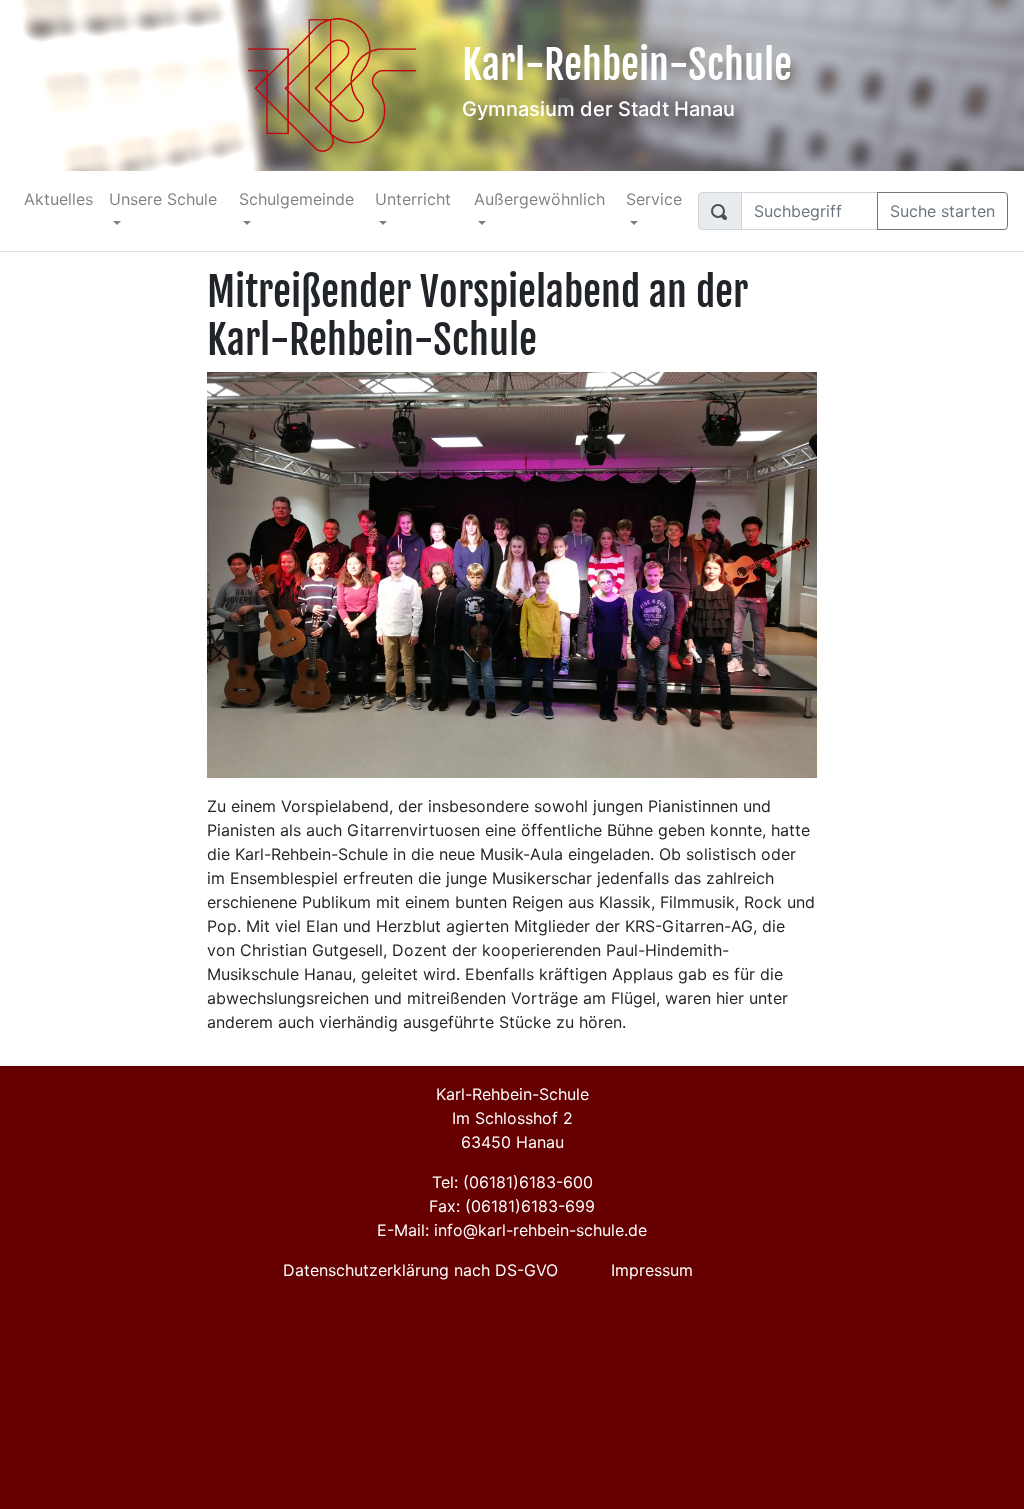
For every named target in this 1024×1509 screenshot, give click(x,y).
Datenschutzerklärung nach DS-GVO (420, 1270)
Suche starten (942, 211)
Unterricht (413, 199)
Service (654, 199)
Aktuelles (58, 199)
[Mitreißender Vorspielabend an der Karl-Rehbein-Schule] (512, 573)
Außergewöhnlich (539, 199)
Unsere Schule (163, 199)
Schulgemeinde (296, 199)
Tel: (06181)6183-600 (512, 1182)
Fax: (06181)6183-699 (512, 1206)
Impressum (652, 1270)
